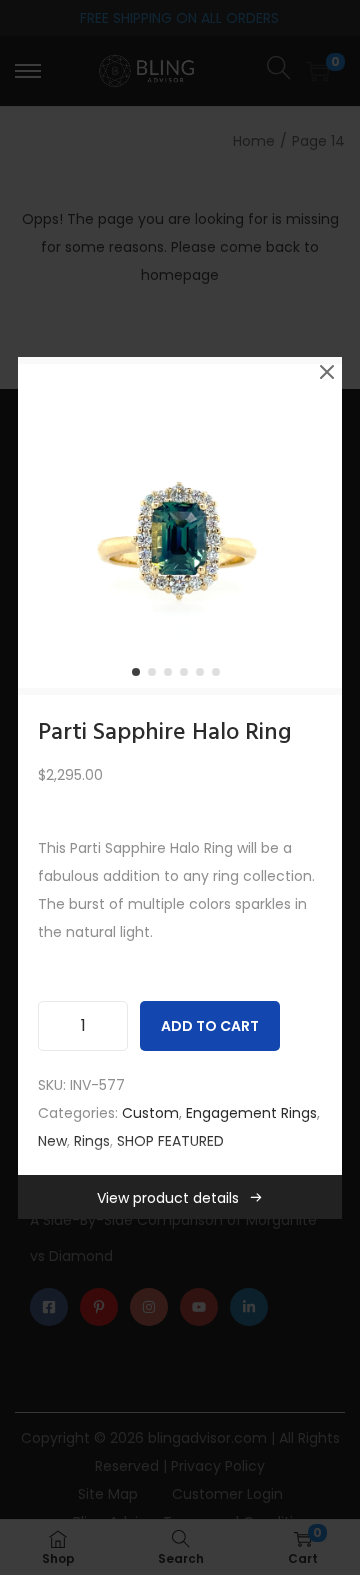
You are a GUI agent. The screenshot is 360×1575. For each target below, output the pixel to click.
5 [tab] (204, 676)
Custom (150, 1113)
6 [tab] (220, 676)
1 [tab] (140, 676)
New (52, 1141)
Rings (92, 1141)
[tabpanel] (180, 526)
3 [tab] (172, 676)
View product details (168, 1198)
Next (320, 526)
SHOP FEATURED (170, 1141)
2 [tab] (156, 676)
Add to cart (210, 1026)
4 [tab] (188, 676)
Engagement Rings (251, 1113)
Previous (40, 526)
